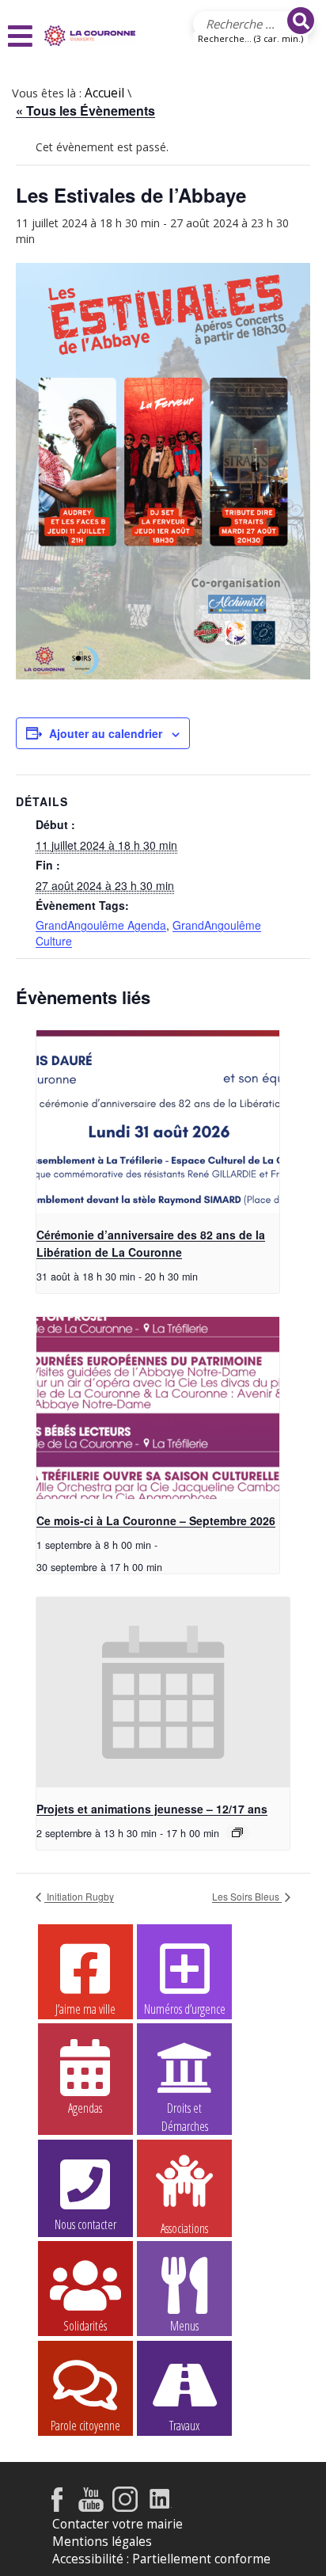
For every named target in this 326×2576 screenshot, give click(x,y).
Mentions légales (102, 2542)
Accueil (104, 93)
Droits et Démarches (185, 2109)
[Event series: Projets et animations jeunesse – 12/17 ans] (237, 1832)
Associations (184, 2227)
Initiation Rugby (79, 1896)
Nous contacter (85, 2224)
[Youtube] (91, 2508)
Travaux (184, 2426)
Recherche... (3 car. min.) (250, 38)
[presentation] (158, 1121)
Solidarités (85, 2326)
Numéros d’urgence (185, 2009)
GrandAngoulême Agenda (101, 925)
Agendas (85, 2108)
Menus (184, 2326)
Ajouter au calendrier (106, 733)
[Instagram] (125, 2508)
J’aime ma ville (85, 2009)
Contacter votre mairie (118, 2524)
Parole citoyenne (85, 2426)
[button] (22, 36)
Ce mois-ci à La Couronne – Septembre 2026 (156, 1520)
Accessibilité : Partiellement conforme (161, 2559)
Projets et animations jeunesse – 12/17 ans (152, 1809)
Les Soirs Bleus (247, 1896)
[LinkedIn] (160, 2508)
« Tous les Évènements (85, 110)
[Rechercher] (301, 21)
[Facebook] (57, 2508)
